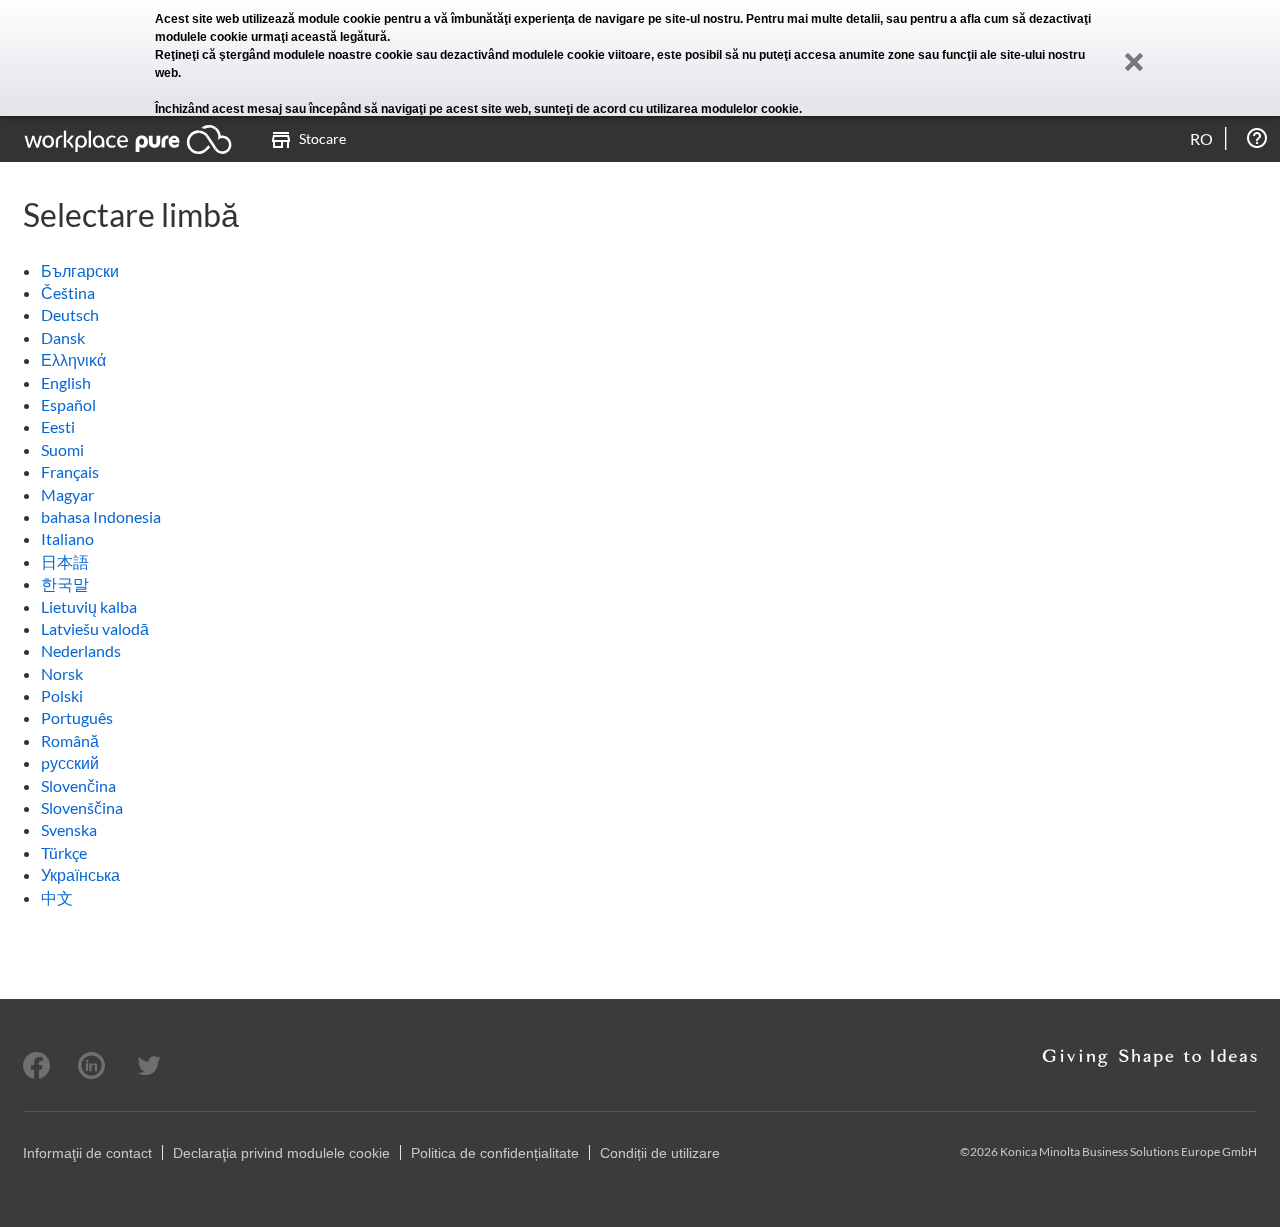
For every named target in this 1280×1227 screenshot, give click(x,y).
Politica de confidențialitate (495, 1153)
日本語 (65, 561)
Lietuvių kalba (89, 606)
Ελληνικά (73, 359)
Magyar (67, 494)
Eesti (58, 426)
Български (80, 270)
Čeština (68, 292)
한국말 (65, 583)
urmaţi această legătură (319, 37)
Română (70, 740)
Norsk (62, 673)
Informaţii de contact (87, 1153)
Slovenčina (78, 785)
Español (68, 404)
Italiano (67, 538)
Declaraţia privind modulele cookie (281, 1153)
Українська (80, 874)
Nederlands (81, 650)
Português (77, 717)
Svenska (69, 829)
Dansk (63, 337)
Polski (62, 695)
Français (70, 471)
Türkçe (64, 852)
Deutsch (70, 314)
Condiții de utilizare (660, 1153)
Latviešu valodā (95, 628)
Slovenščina (82, 807)
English (66, 382)
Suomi (62, 449)
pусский (70, 762)
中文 (57, 897)
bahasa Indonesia (101, 516)
